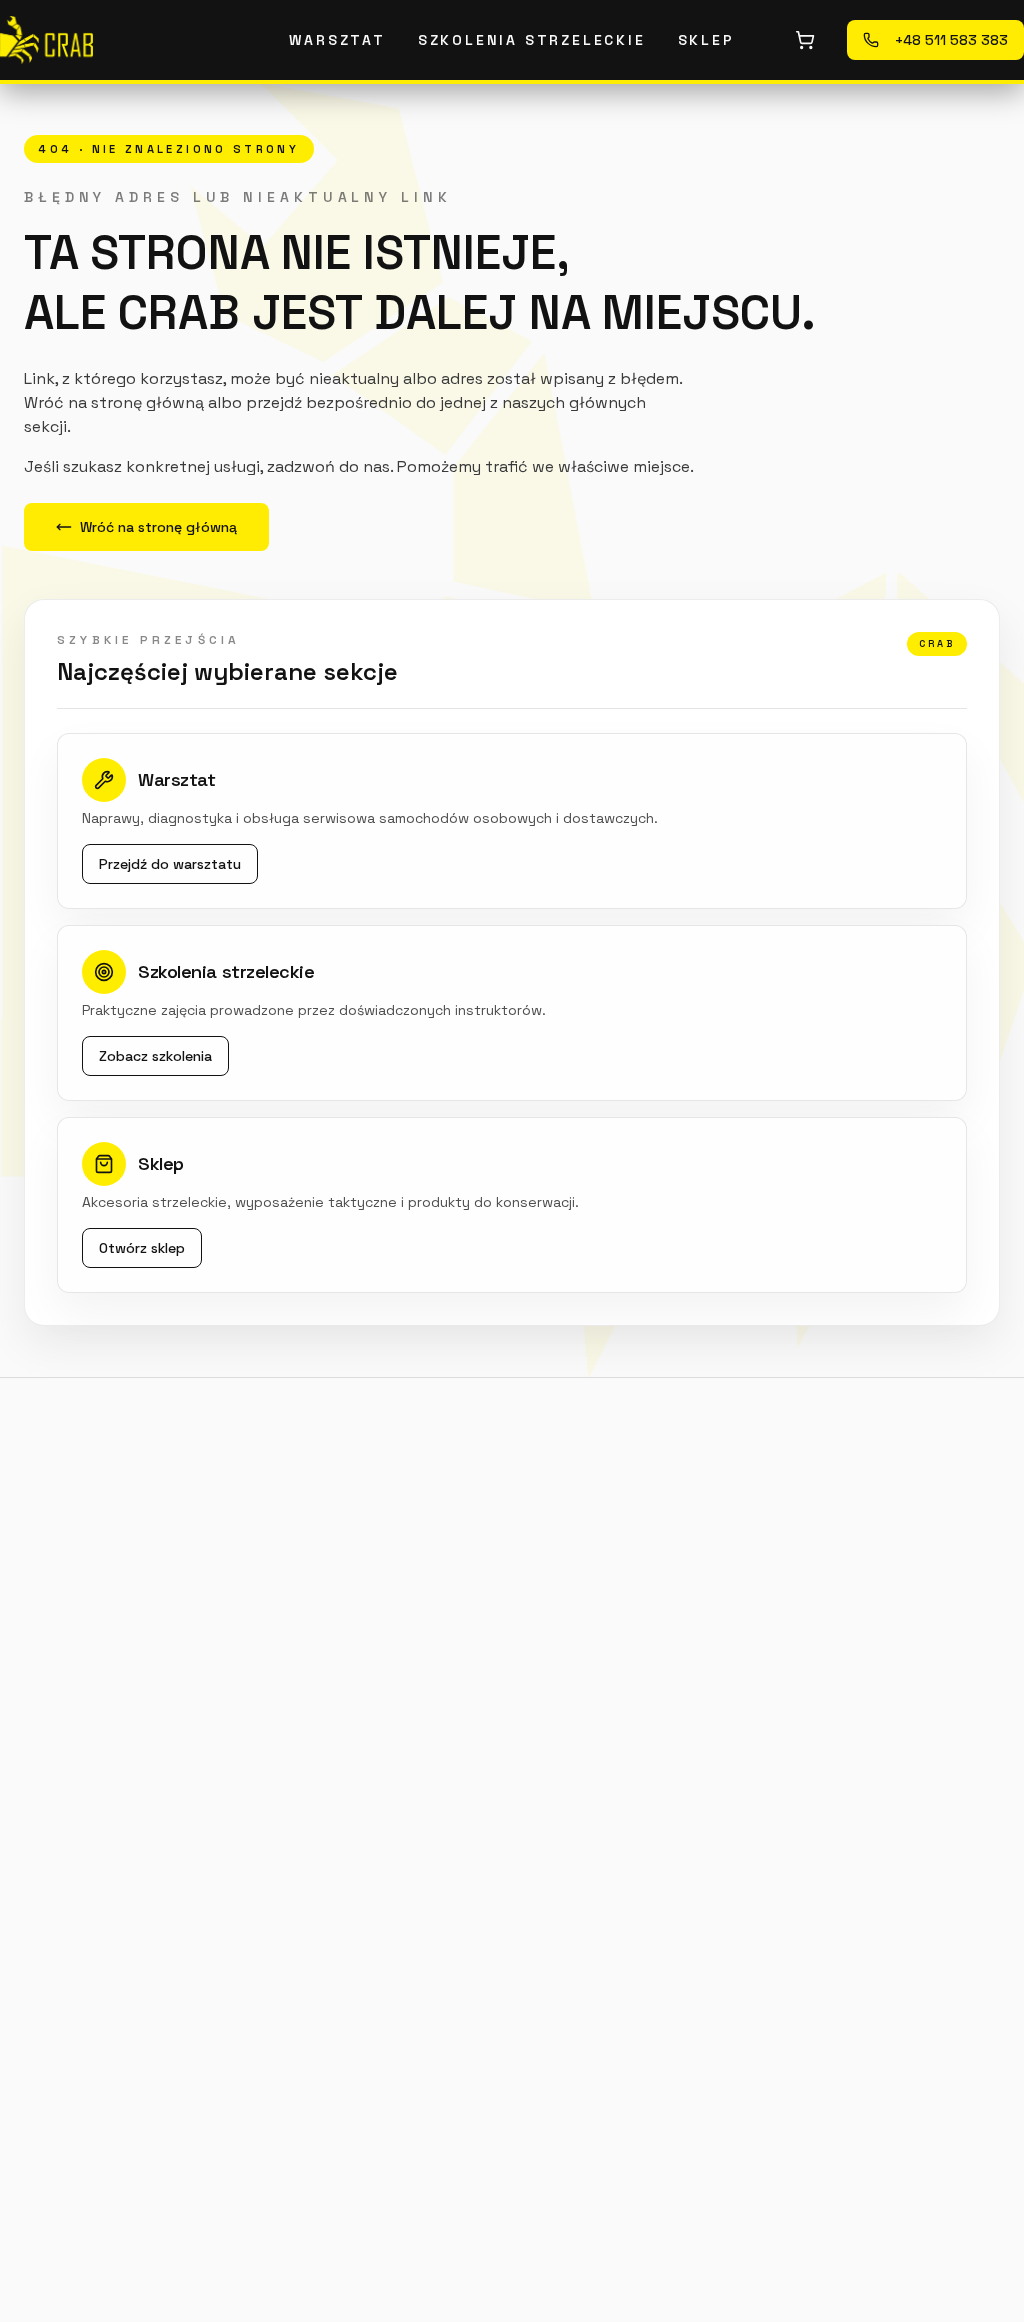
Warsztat (337, 40)
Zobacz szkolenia (155, 1056)
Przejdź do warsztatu (170, 864)
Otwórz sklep (142, 1248)
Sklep (706, 40)
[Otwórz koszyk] (805, 40)
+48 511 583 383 (951, 40)
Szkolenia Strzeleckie (532, 40)
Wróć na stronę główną (158, 527)
